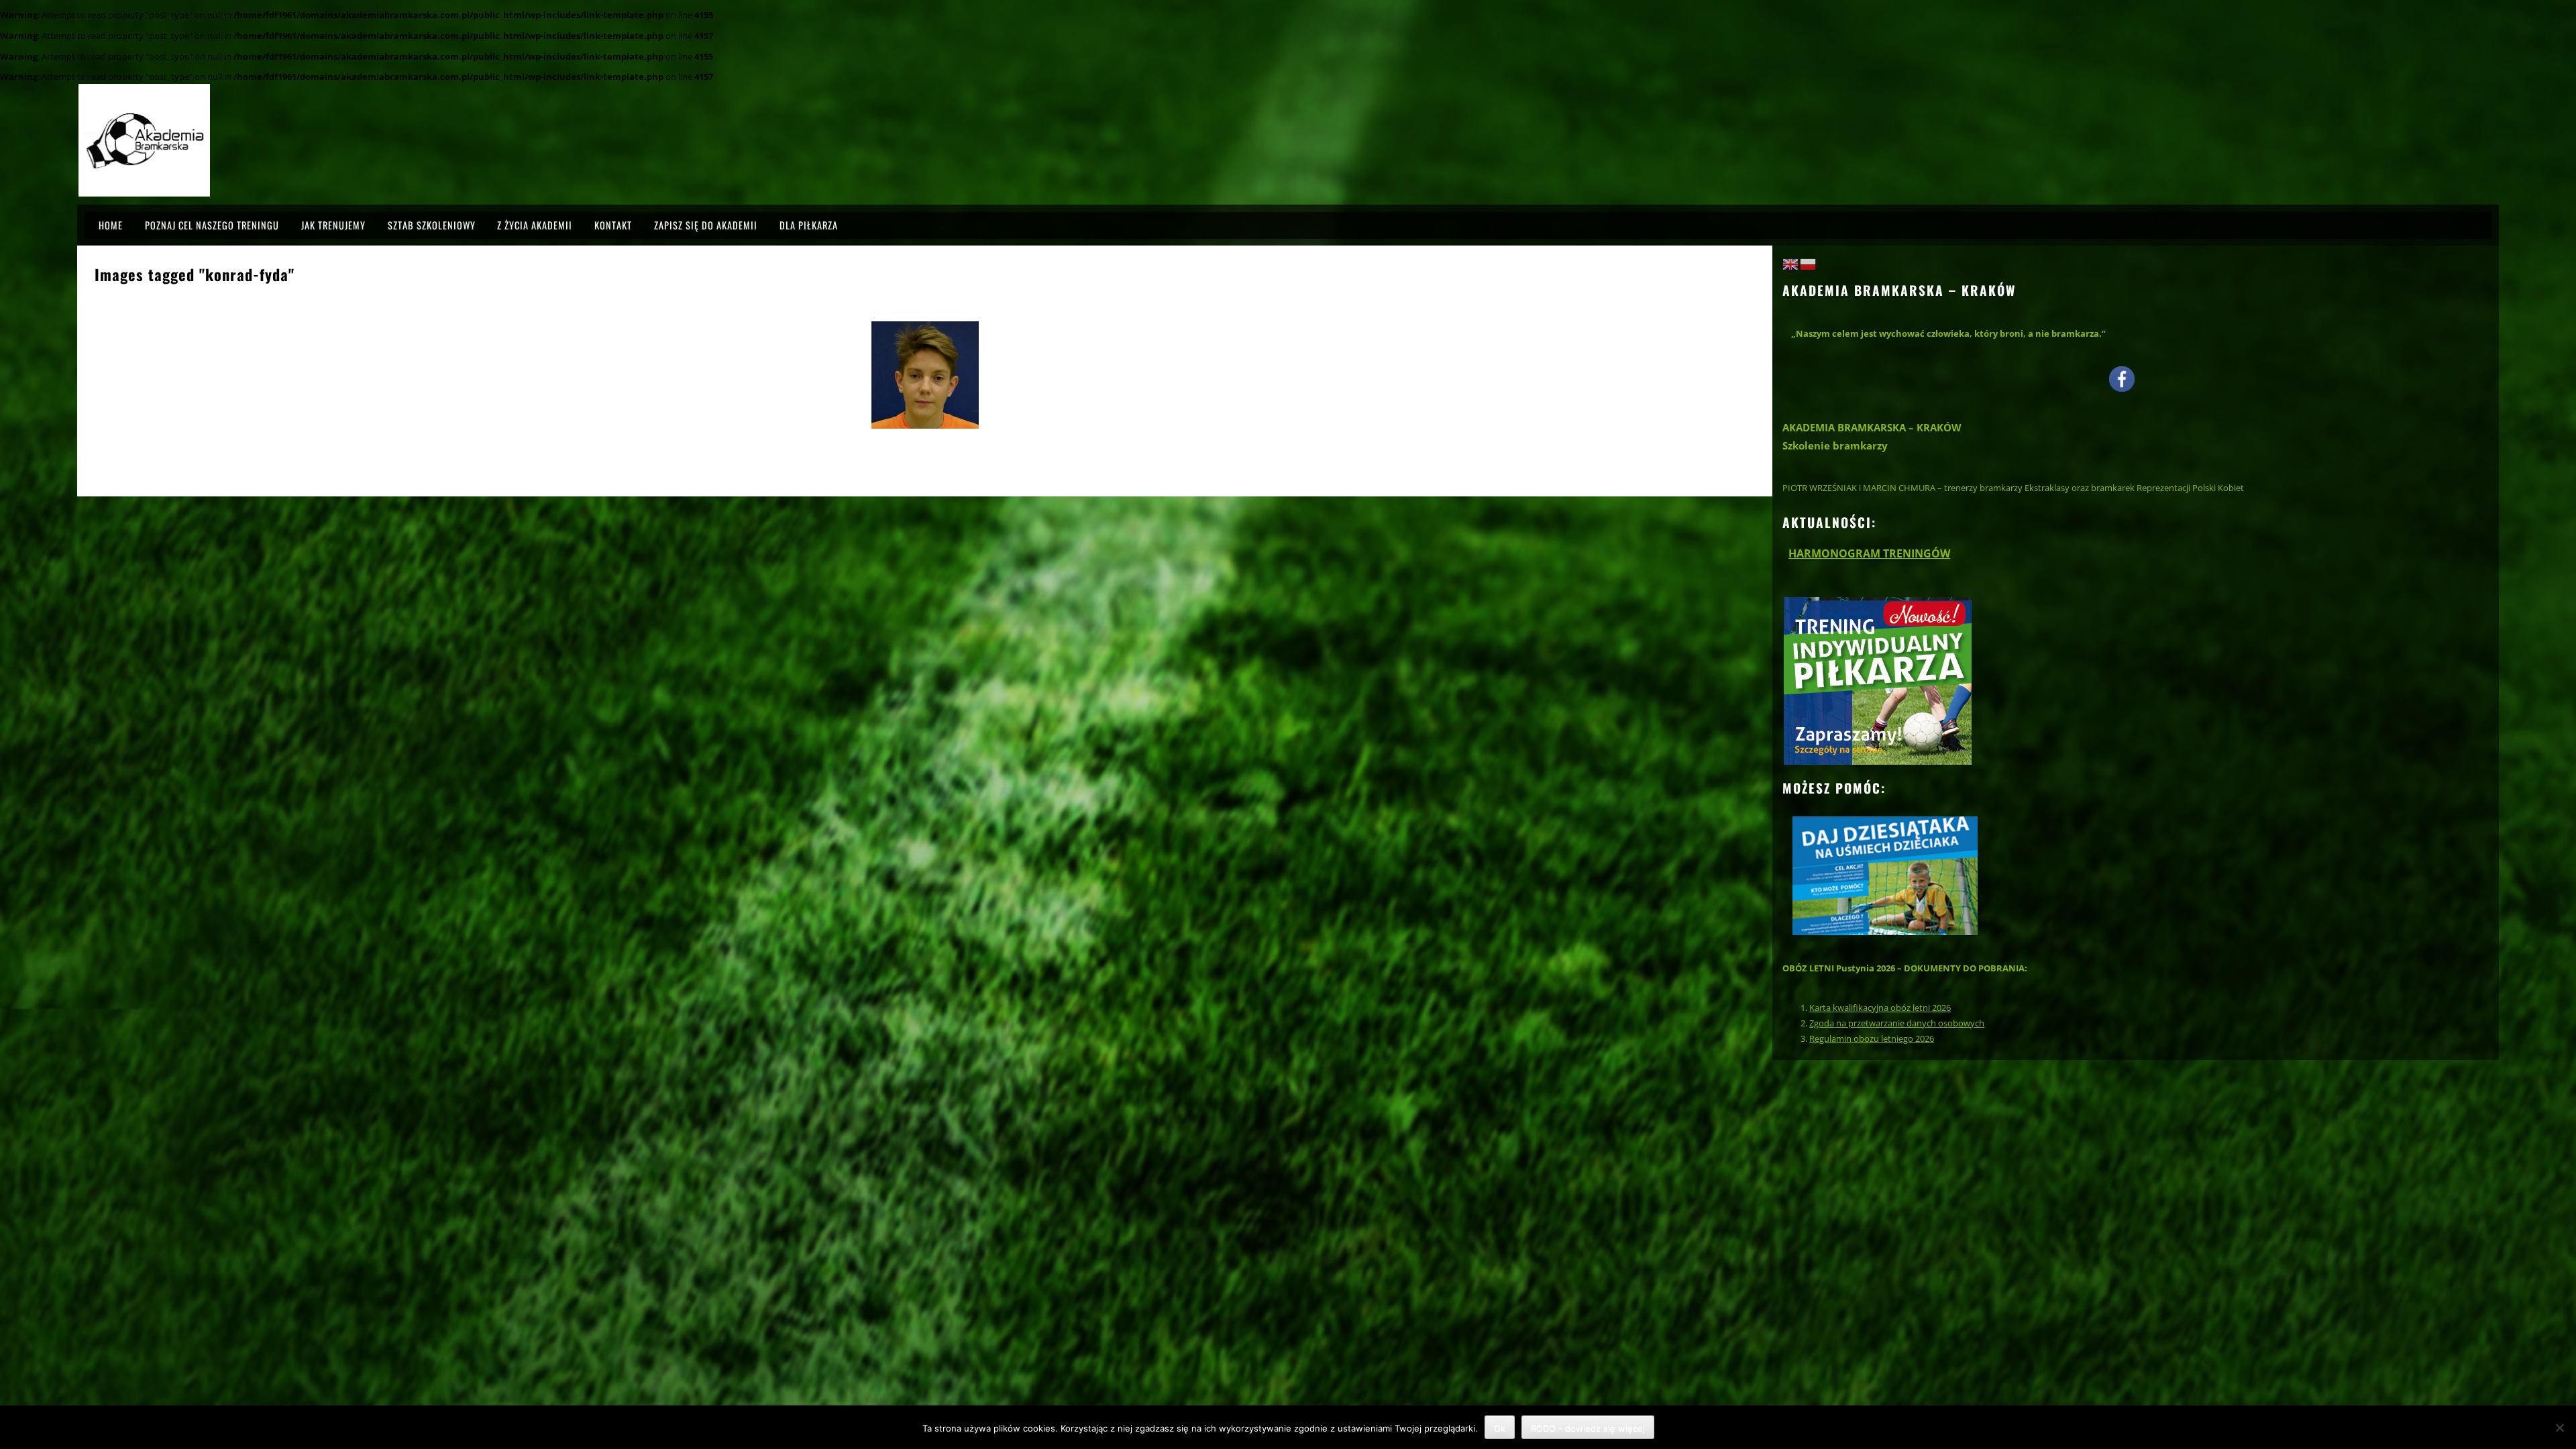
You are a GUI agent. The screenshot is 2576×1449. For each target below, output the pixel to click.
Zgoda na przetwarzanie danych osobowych (1897, 1023)
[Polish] (1809, 263)
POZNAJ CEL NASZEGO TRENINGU (212, 225)
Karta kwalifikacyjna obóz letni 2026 (1880, 1008)
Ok (1500, 1428)
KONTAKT (613, 225)
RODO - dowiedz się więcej (1588, 1428)
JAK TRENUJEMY (333, 225)
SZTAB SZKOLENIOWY (432, 225)
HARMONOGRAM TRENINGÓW (1869, 553)
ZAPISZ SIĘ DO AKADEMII (706, 225)
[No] (2559, 1428)
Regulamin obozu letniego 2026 (1872, 1038)
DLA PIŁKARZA (809, 225)
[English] (1791, 263)
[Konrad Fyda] (925, 375)
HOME (111, 225)
